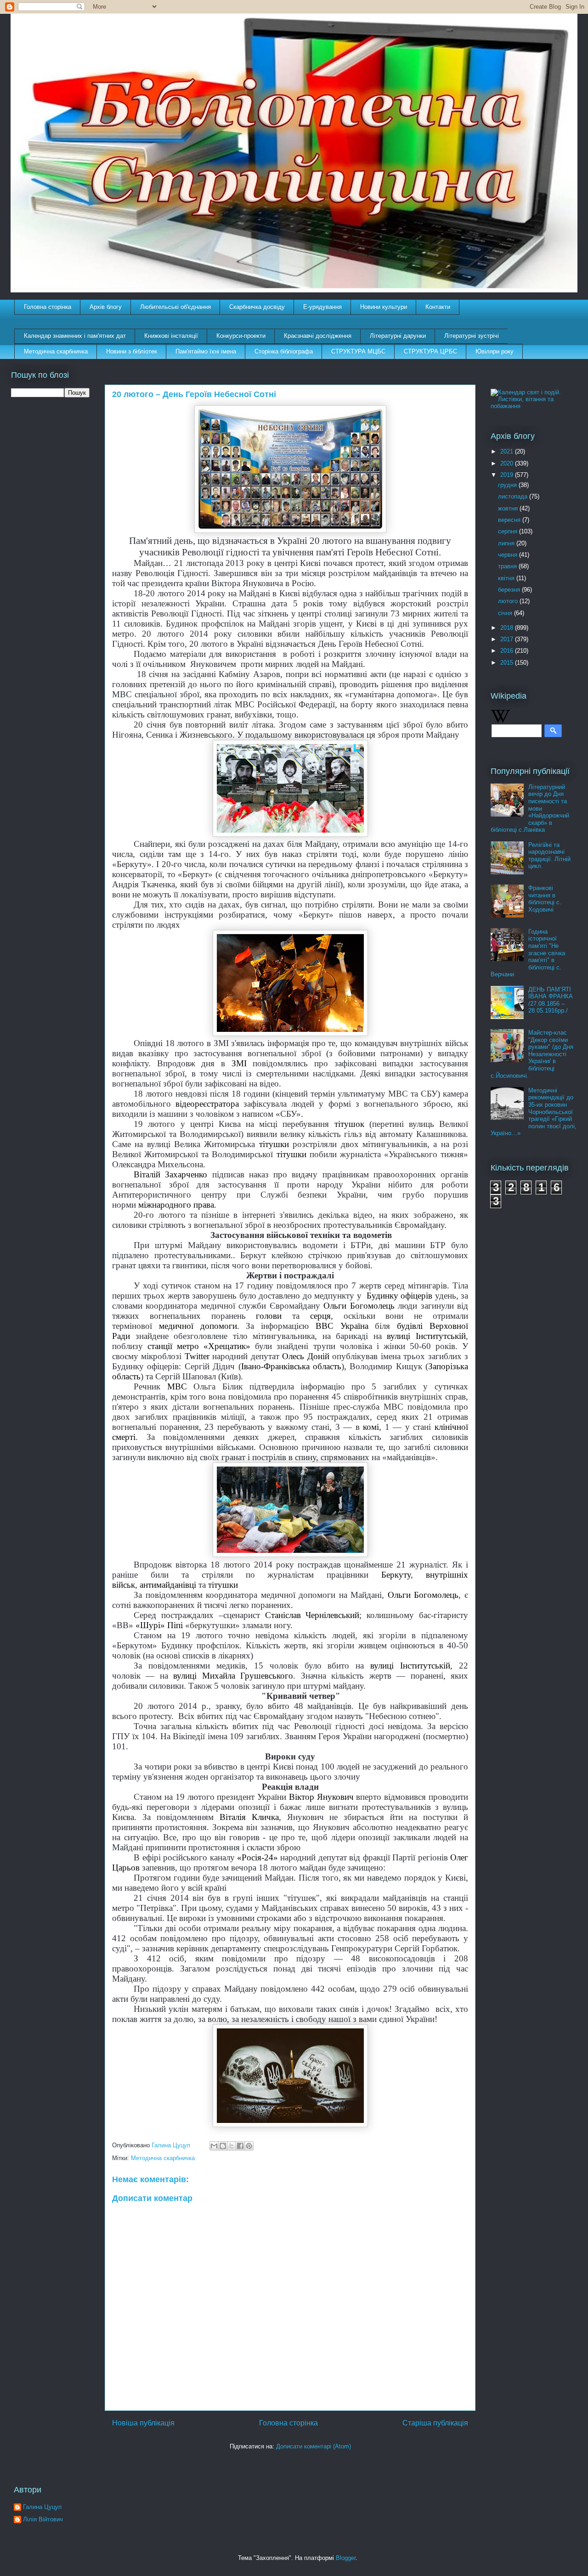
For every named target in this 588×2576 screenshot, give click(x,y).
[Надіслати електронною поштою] (214, 2146)
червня (509, 555)
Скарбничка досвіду (257, 307)
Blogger (346, 2558)
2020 (508, 463)
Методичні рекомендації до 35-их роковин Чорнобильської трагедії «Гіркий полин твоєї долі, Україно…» (534, 1112)
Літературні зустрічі (472, 336)
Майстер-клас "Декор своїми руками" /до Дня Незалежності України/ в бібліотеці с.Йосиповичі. (532, 1054)
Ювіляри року (495, 351)
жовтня (509, 508)
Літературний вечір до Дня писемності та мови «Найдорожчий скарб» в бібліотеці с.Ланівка (530, 809)
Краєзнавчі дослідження (318, 336)
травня (508, 566)
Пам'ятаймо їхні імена (206, 351)
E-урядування (322, 307)
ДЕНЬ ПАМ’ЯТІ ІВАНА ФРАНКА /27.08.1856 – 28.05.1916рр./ (551, 1000)
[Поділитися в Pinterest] (249, 2146)
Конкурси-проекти (241, 336)
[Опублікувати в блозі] (223, 2146)
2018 (508, 628)
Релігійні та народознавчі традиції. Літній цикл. (549, 856)
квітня (507, 578)
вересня (510, 520)
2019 (508, 475)
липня (507, 543)
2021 (508, 451)
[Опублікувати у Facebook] (240, 2146)
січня (506, 613)
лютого (509, 601)
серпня (509, 531)
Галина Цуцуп (42, 2507)
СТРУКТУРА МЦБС (358, 351)
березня (510, 590)
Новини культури (384, 307)
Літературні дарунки (398, 336)
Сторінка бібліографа (284, 351)
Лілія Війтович (43, 2519)
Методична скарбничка (56, 351)
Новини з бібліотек (132, 351)
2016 (508, 651)
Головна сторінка (48, 307)
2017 (508, 639)
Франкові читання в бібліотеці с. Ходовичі (545, 899)
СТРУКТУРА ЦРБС (430, 351)
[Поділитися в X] (232, 2146)
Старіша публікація (435, 2423)
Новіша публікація (143, 2423)
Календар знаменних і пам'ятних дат (75, 336)
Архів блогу (106, 307)
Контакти (438, 307)
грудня (508, 485)
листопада (514, 496)
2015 (508, 663)
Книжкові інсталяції (171, 336)
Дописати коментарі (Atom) (314, 2446)
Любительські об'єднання (175, 307)
